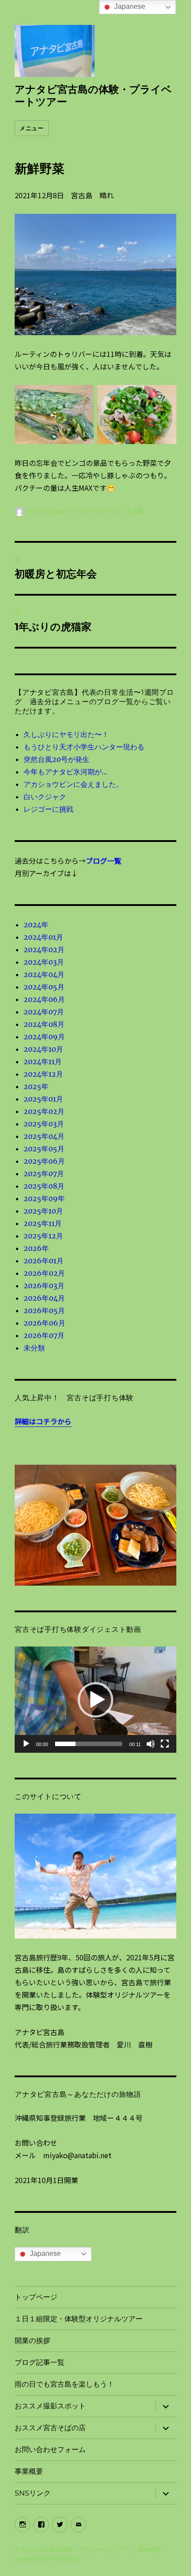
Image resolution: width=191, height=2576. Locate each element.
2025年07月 (44, 1174)
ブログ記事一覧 (40, 2362)
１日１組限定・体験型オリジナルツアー (79, 2319)
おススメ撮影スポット (50, 2406)
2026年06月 (44, 1323)
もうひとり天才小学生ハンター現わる (84, 747)
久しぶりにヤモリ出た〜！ (66, 734)
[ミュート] (151, 1744)
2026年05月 (44, 1310)
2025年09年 (44, 1198)
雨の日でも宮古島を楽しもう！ (64, 2384)
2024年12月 (43, 1074)
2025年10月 (43, 1211)
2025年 (36, 1086)
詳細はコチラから (43, 1421)
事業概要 (29, 2471)
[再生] (26, 1744)
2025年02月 (44, 1111)
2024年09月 (44, 1037)
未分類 (135, 511)
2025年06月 (44, 1161)
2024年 (36, 925)
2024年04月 (44, 974)
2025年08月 (44, 1186)
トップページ (36, 2297)
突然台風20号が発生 (56, 759)
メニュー (32, 128)
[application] (95, 1700)
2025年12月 (43, 1236)
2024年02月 (44, 949)
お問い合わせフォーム (50, 2450)
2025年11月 (43, 1223)
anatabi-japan (48, 511)
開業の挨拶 (32, 2341)
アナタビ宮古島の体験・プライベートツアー (72, 2550)
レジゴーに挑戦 (48, 809)
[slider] (89, 1744)
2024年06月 (44, 999)
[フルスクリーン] (165, 1744)
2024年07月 (44, 1012)
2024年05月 (44, 987)
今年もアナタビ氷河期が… (66, 772)
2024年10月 (43, 1049)
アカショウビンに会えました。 (73, 784)
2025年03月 (44, 1124)
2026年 (36, 1248)
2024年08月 (44, 1024)
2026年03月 (44, 1286)
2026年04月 (44, 1298)
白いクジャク (45, 797)
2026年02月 (44, 1273)
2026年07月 (44, 1335)
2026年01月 (44, 1261)
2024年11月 (43, 1062)
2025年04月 (44, 1136)
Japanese (44, 2253)
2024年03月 (44, 962)
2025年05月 (44, 1149)
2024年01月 (43, 937)
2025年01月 (43, 1099)
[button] (95, 1700)
